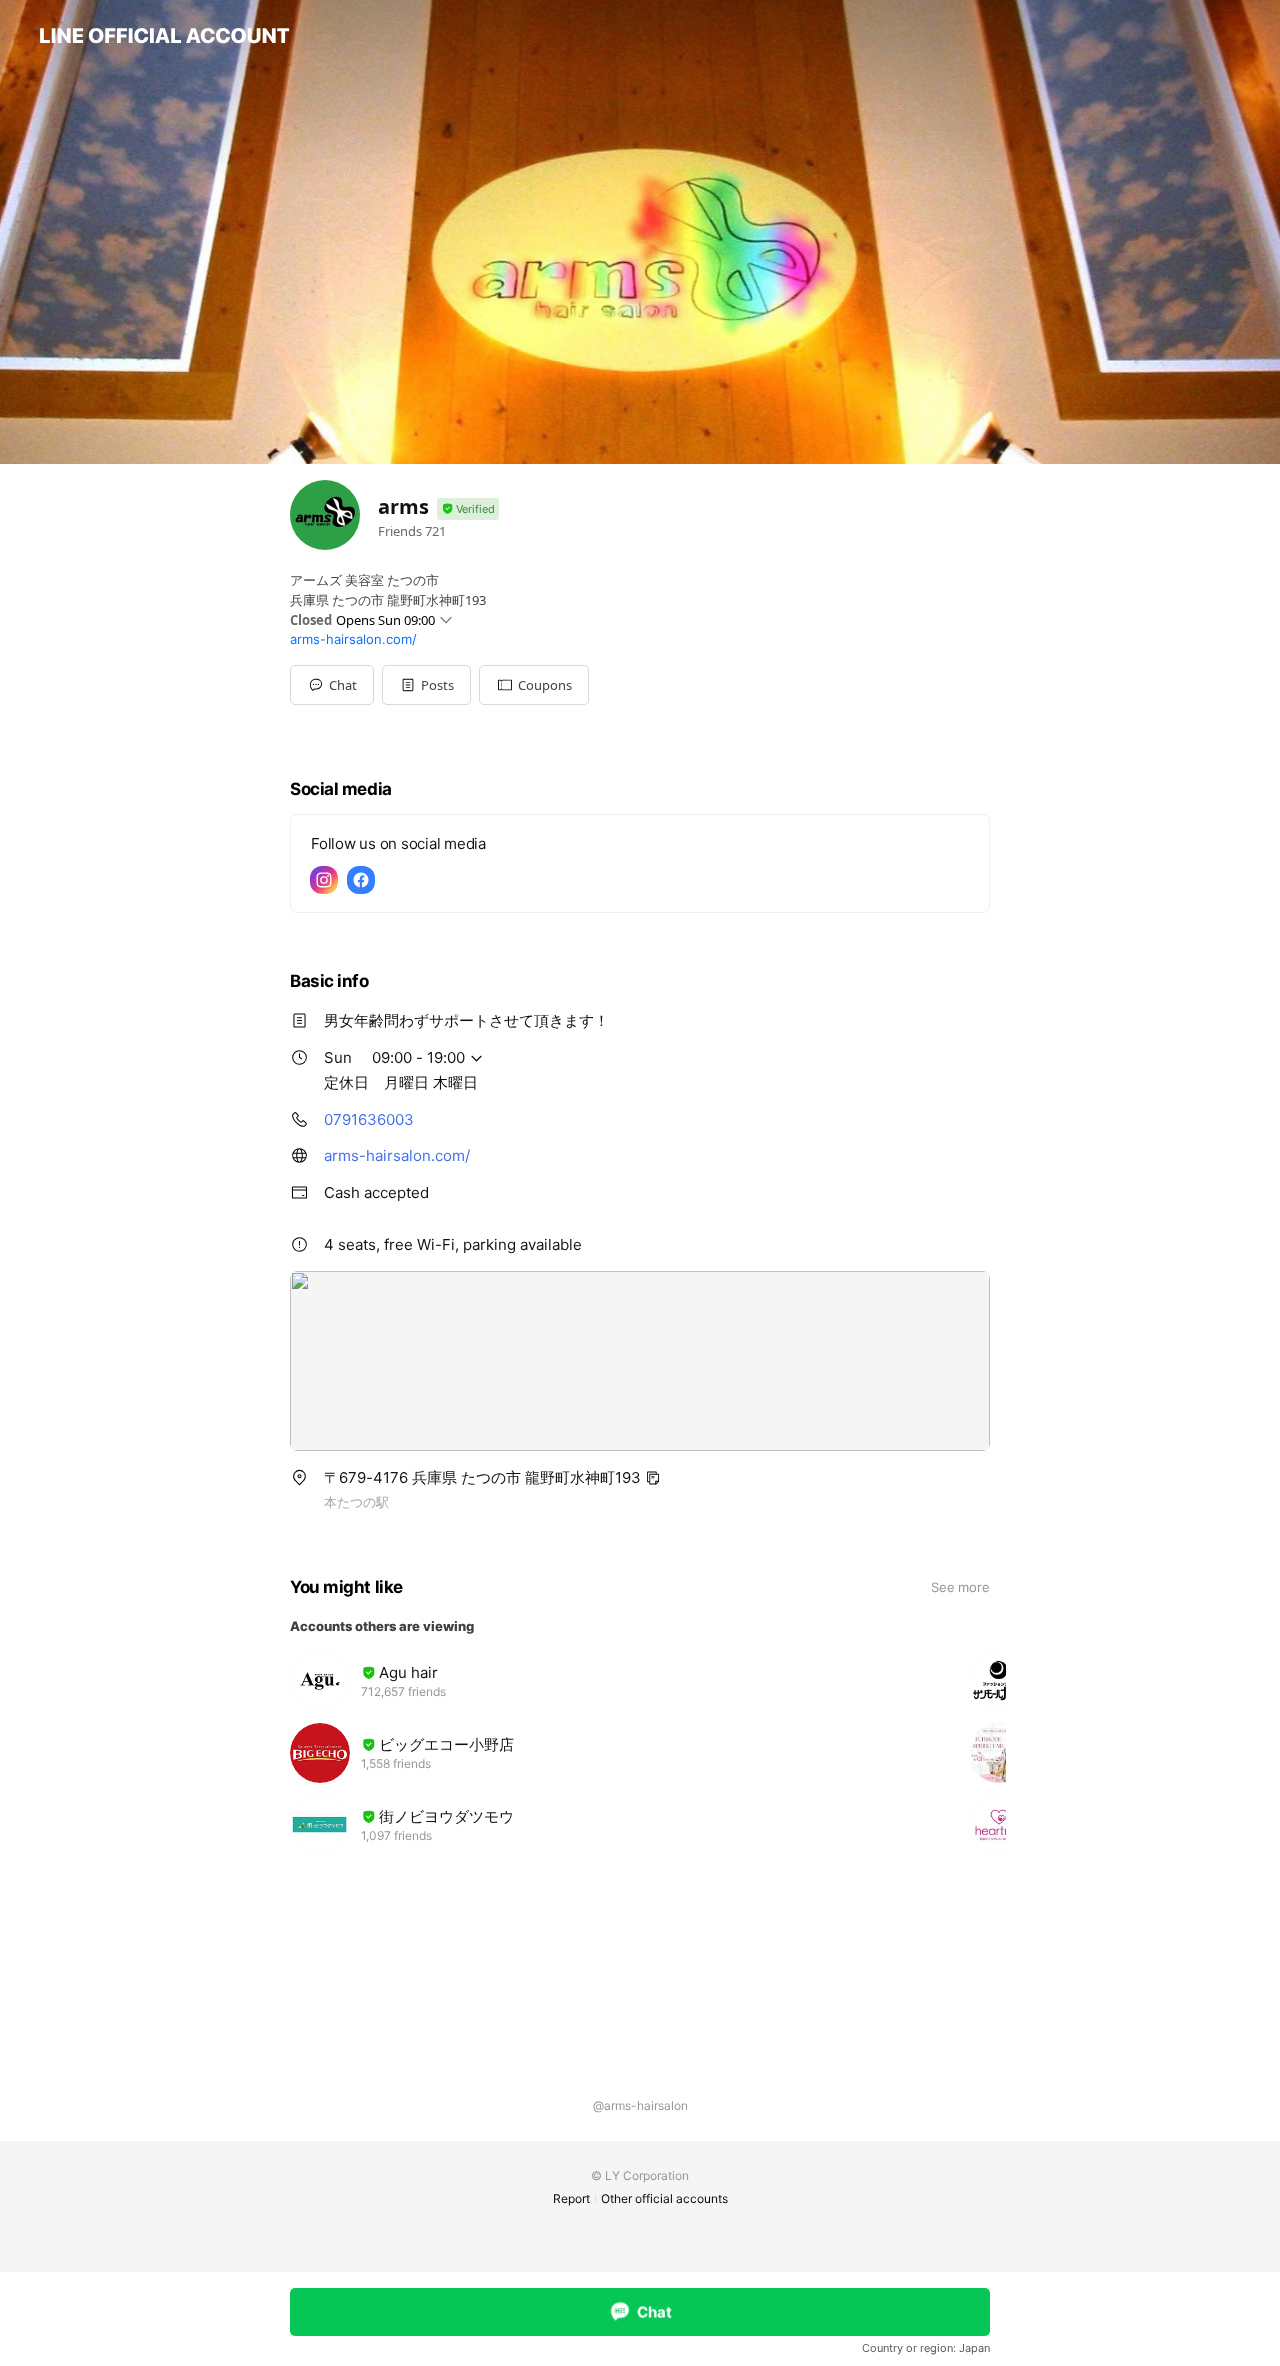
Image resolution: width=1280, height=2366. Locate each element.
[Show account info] (468, 509)
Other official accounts (664, 2198)
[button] (426, 685)
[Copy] (653, 1478)
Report (571, 2198)
